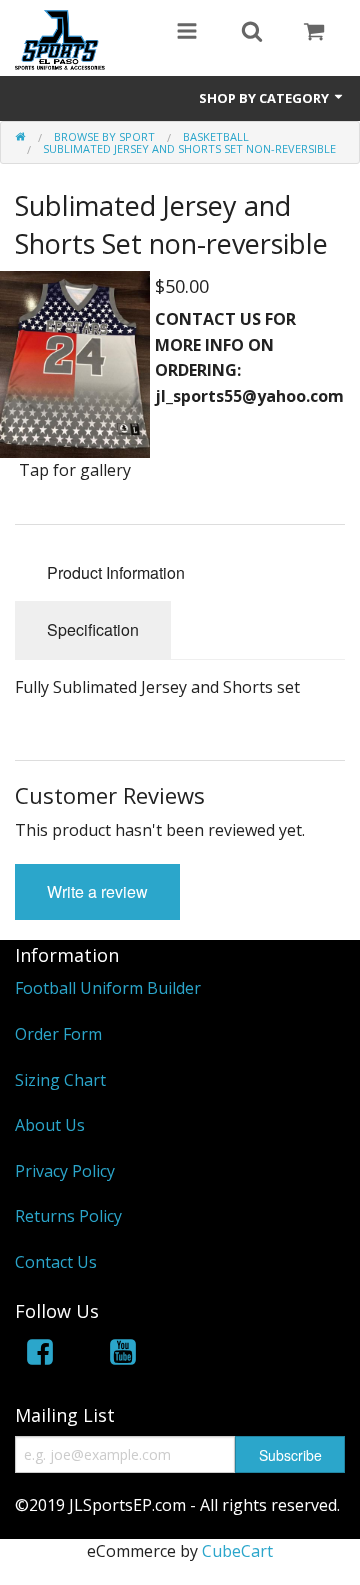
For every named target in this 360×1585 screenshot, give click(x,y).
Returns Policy (68, 1216)
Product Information (116, 572)
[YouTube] (123, 1355)
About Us (50, 1125)
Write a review (97, 891)
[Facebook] (40, 1355)
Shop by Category (265, 98)
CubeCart (237, 1551)
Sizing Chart (60, 1080)
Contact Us (56, 1262)
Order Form (58, 1034)
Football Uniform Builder (108, 988)
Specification (93, 629)
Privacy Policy (65, 1171)
